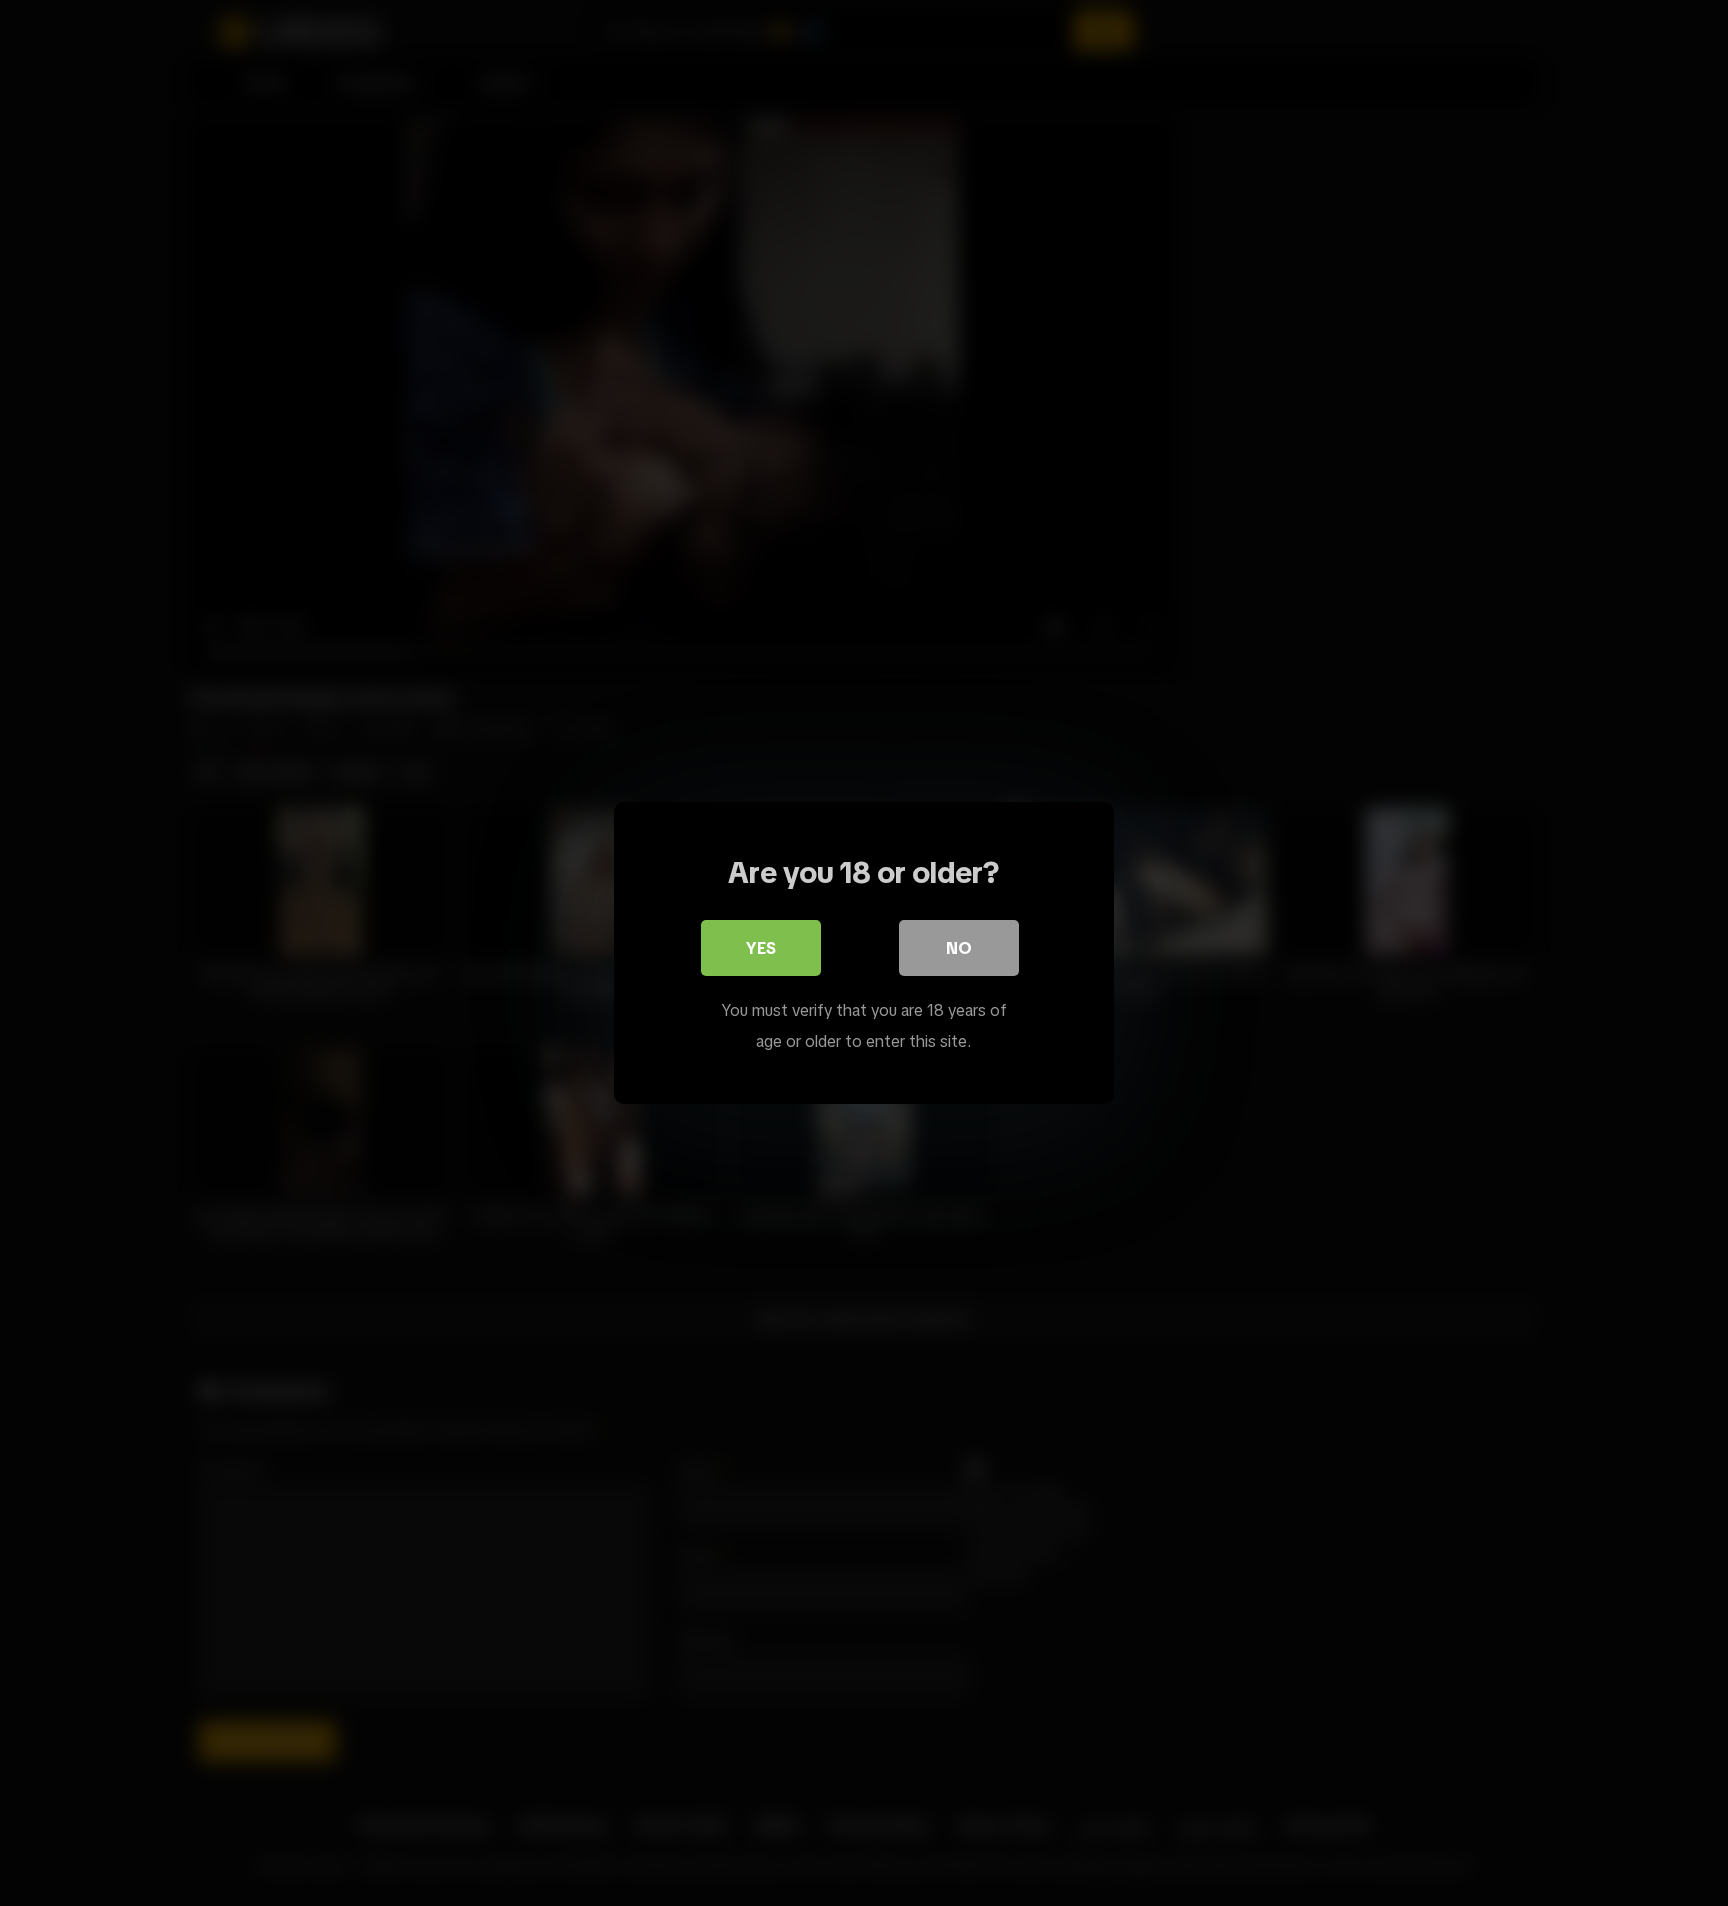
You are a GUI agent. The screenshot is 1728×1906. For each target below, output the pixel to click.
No (959, 948)
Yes (761, 948)
